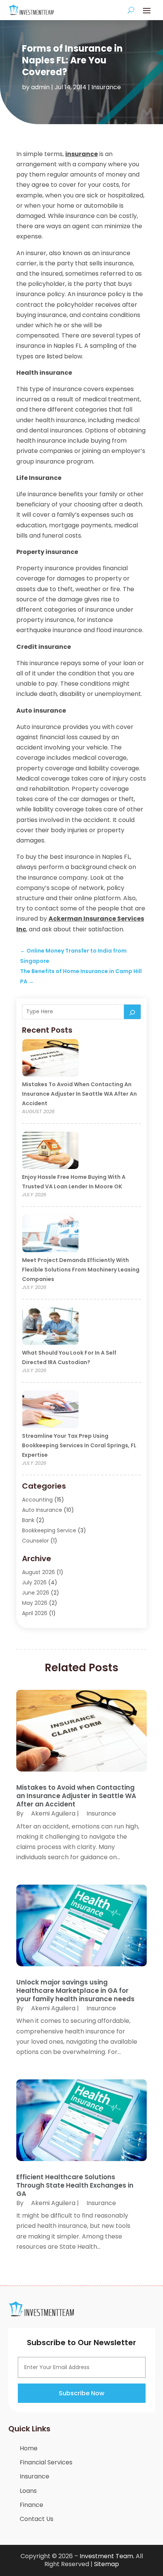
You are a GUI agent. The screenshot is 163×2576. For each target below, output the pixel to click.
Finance (31, 2505)
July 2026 (34, 1582)
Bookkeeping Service (49, 1530)
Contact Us (37, 2519)
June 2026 (36, 1593)
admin (40, 87)
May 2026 (35, 1603)
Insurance (106, 87)
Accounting (37, 1500)
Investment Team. (107, 2556)
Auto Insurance (42, 1510)
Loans (28, 2491)
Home (29, 2448)
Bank (28, 1520)
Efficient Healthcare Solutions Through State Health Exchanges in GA (75, 2185)
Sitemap (107, 2564)
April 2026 (35, 1613)
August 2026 (38, 1572)
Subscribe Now (81, 2393)
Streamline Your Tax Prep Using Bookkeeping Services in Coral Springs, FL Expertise (79, 1445)
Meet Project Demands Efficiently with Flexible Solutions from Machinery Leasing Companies (81, 1270)
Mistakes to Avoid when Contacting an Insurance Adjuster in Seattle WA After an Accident (79, 1094)
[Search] (132, 1012)
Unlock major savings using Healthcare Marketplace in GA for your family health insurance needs (75, 1991)
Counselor (35, 1541)
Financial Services (46, 2462)
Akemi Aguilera (53, 1813)
